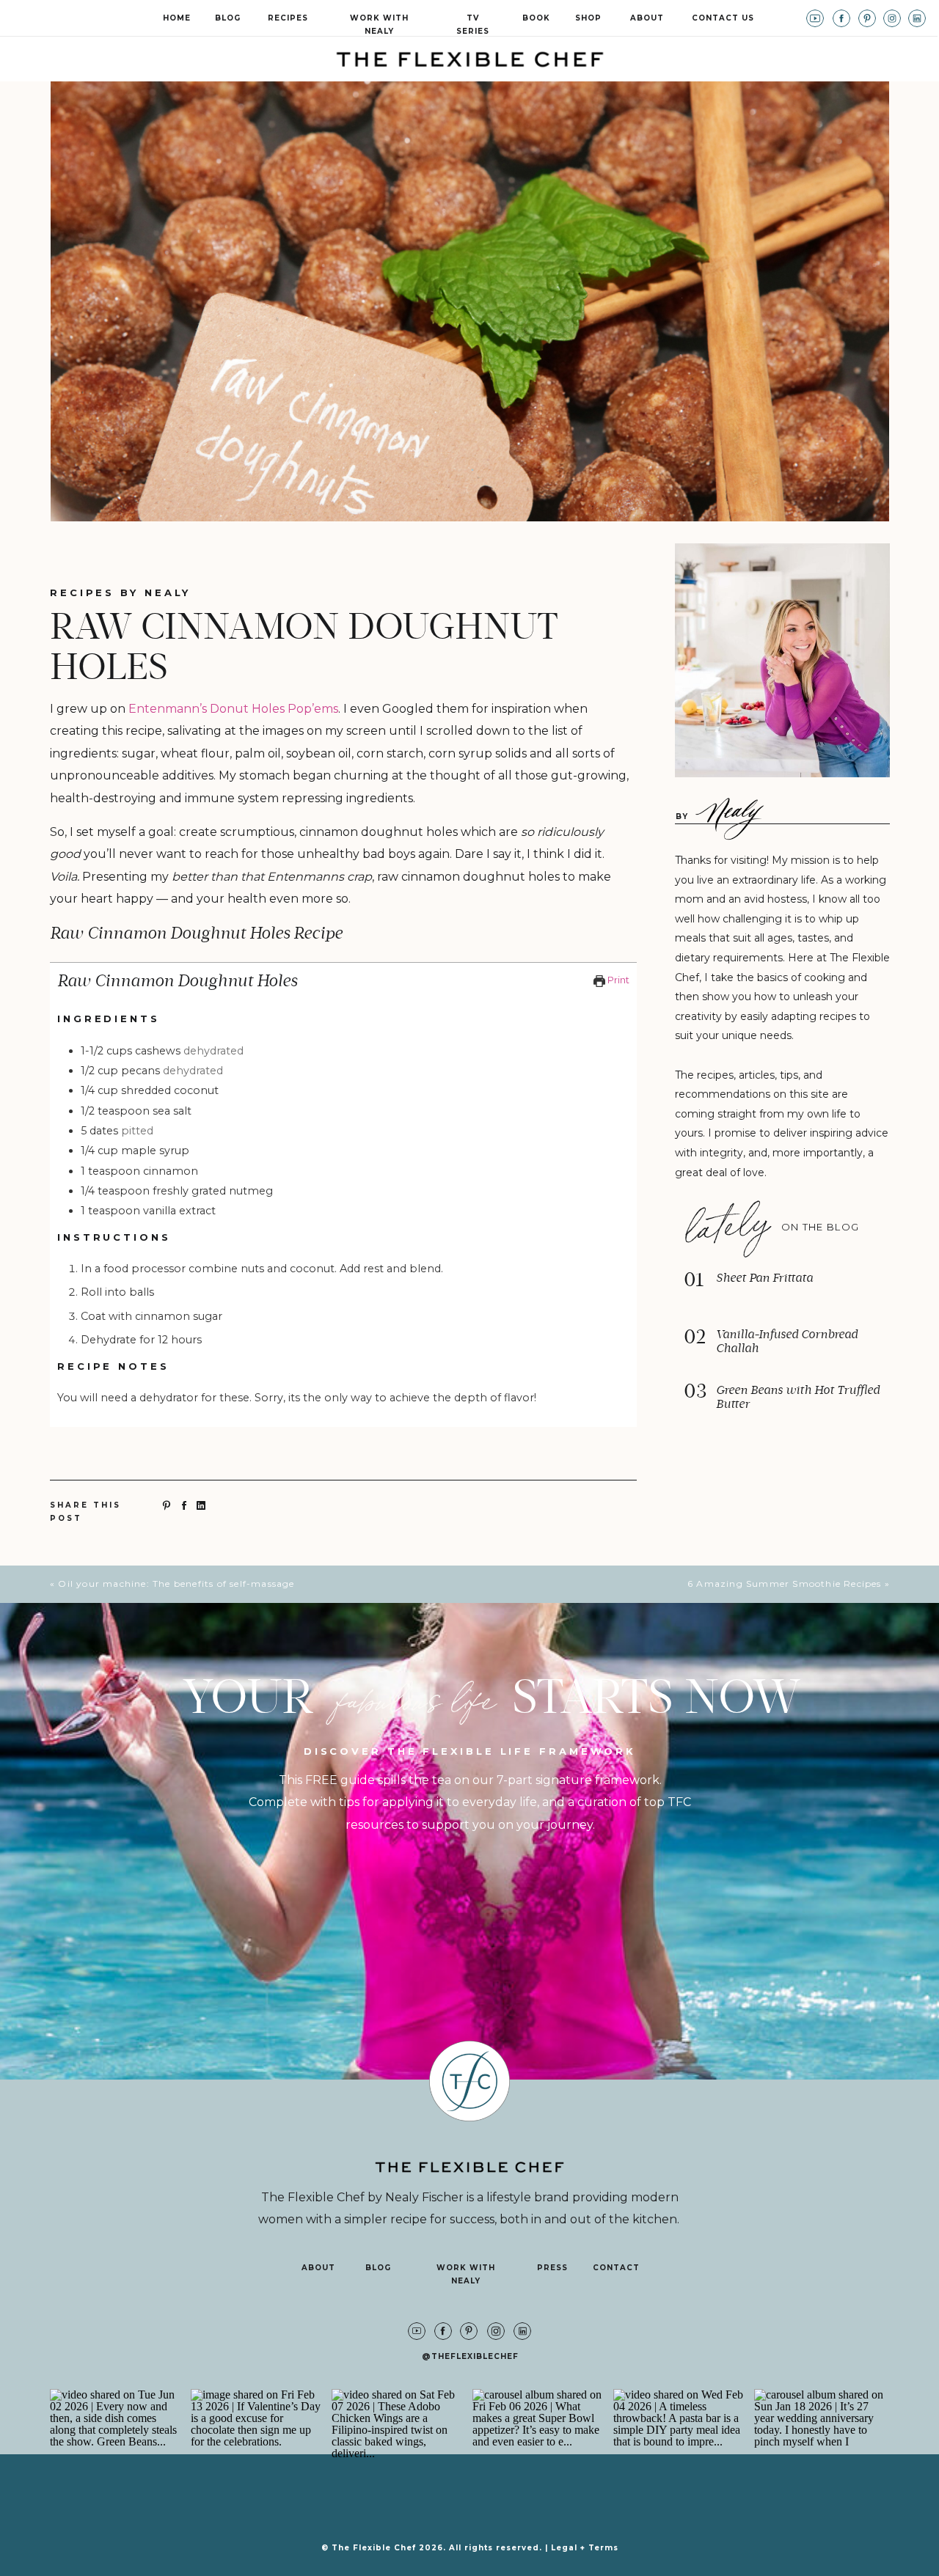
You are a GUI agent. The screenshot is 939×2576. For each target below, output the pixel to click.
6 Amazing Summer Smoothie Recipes (785, 1584)
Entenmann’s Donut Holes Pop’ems (233, 709)
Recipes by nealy (120, 592)
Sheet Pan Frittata (764, 1278)
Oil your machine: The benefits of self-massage (176, 1584)
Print (617, 980)
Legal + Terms (585, 2548)
